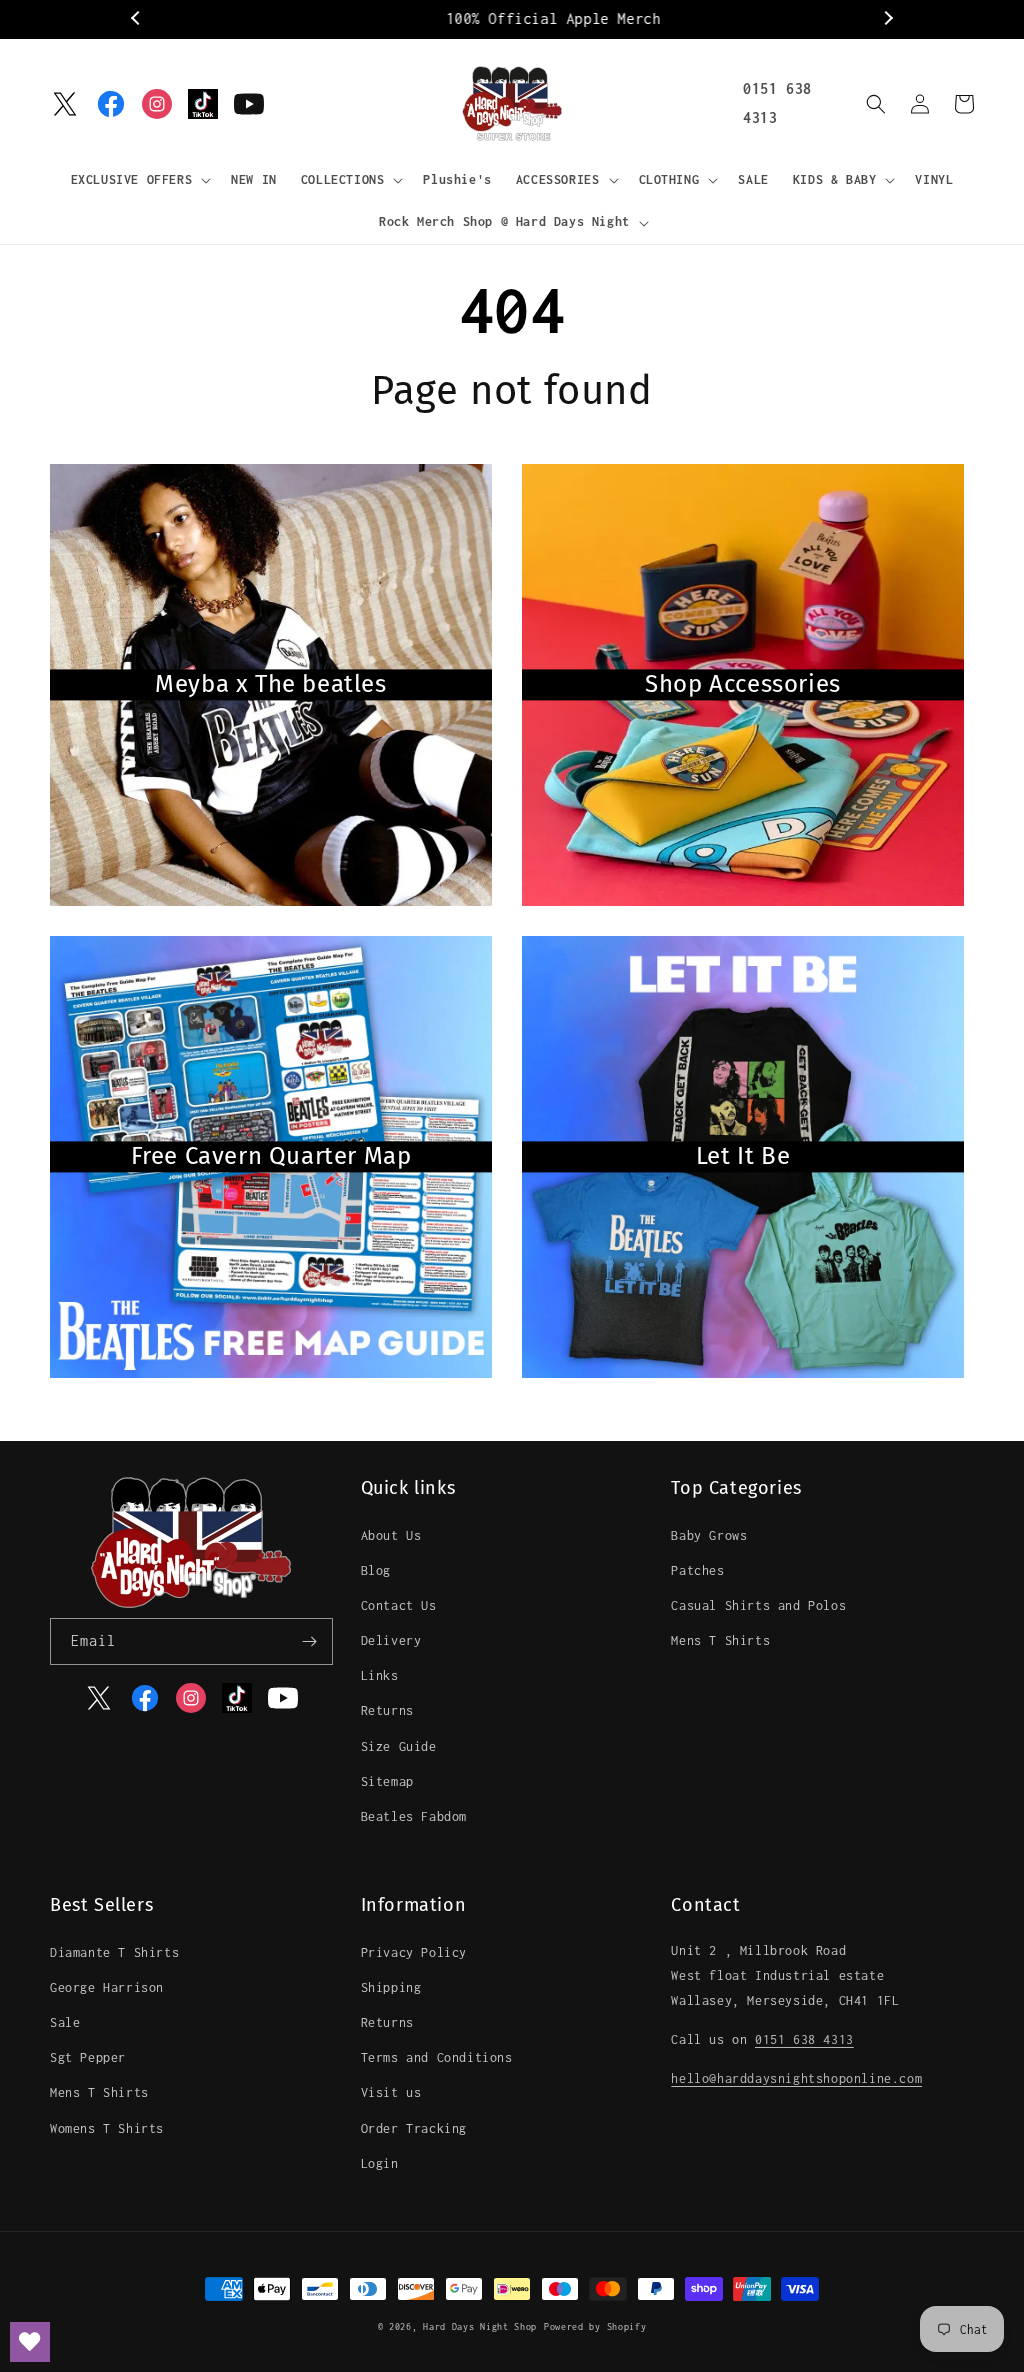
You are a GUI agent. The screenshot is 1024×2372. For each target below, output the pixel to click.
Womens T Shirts (107, 2128)
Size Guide (399, 1746)
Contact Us (399, 1605)
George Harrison (107, 1987)
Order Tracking (414, 2128)
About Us (391, 1535)
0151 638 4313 (804, 2039)
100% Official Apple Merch (512, 18)
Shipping (391, 1987)
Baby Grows (709, 1535)
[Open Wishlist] (30, 2342)
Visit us (391, 2092)
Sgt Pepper (88, 2057)
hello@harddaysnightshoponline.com (796, 2078)
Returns (387, 1710)
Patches (697, 1570)
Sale (65, 2022)
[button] (139, 180)
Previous (137, 19)
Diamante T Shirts (114, 1952)
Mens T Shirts (720, 1640)
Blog (376, 1570)
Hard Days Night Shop (480, 2326)
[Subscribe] (310, 1641)
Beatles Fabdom (414, 1816)
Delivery (391, 1640)
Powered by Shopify (595, 2326)
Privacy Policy (414, 1952)
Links (380, 1675)
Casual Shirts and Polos (758, 1605)
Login (380, 2163)
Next (887, 19)
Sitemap (387, 1781)
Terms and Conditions (437, 2057)
